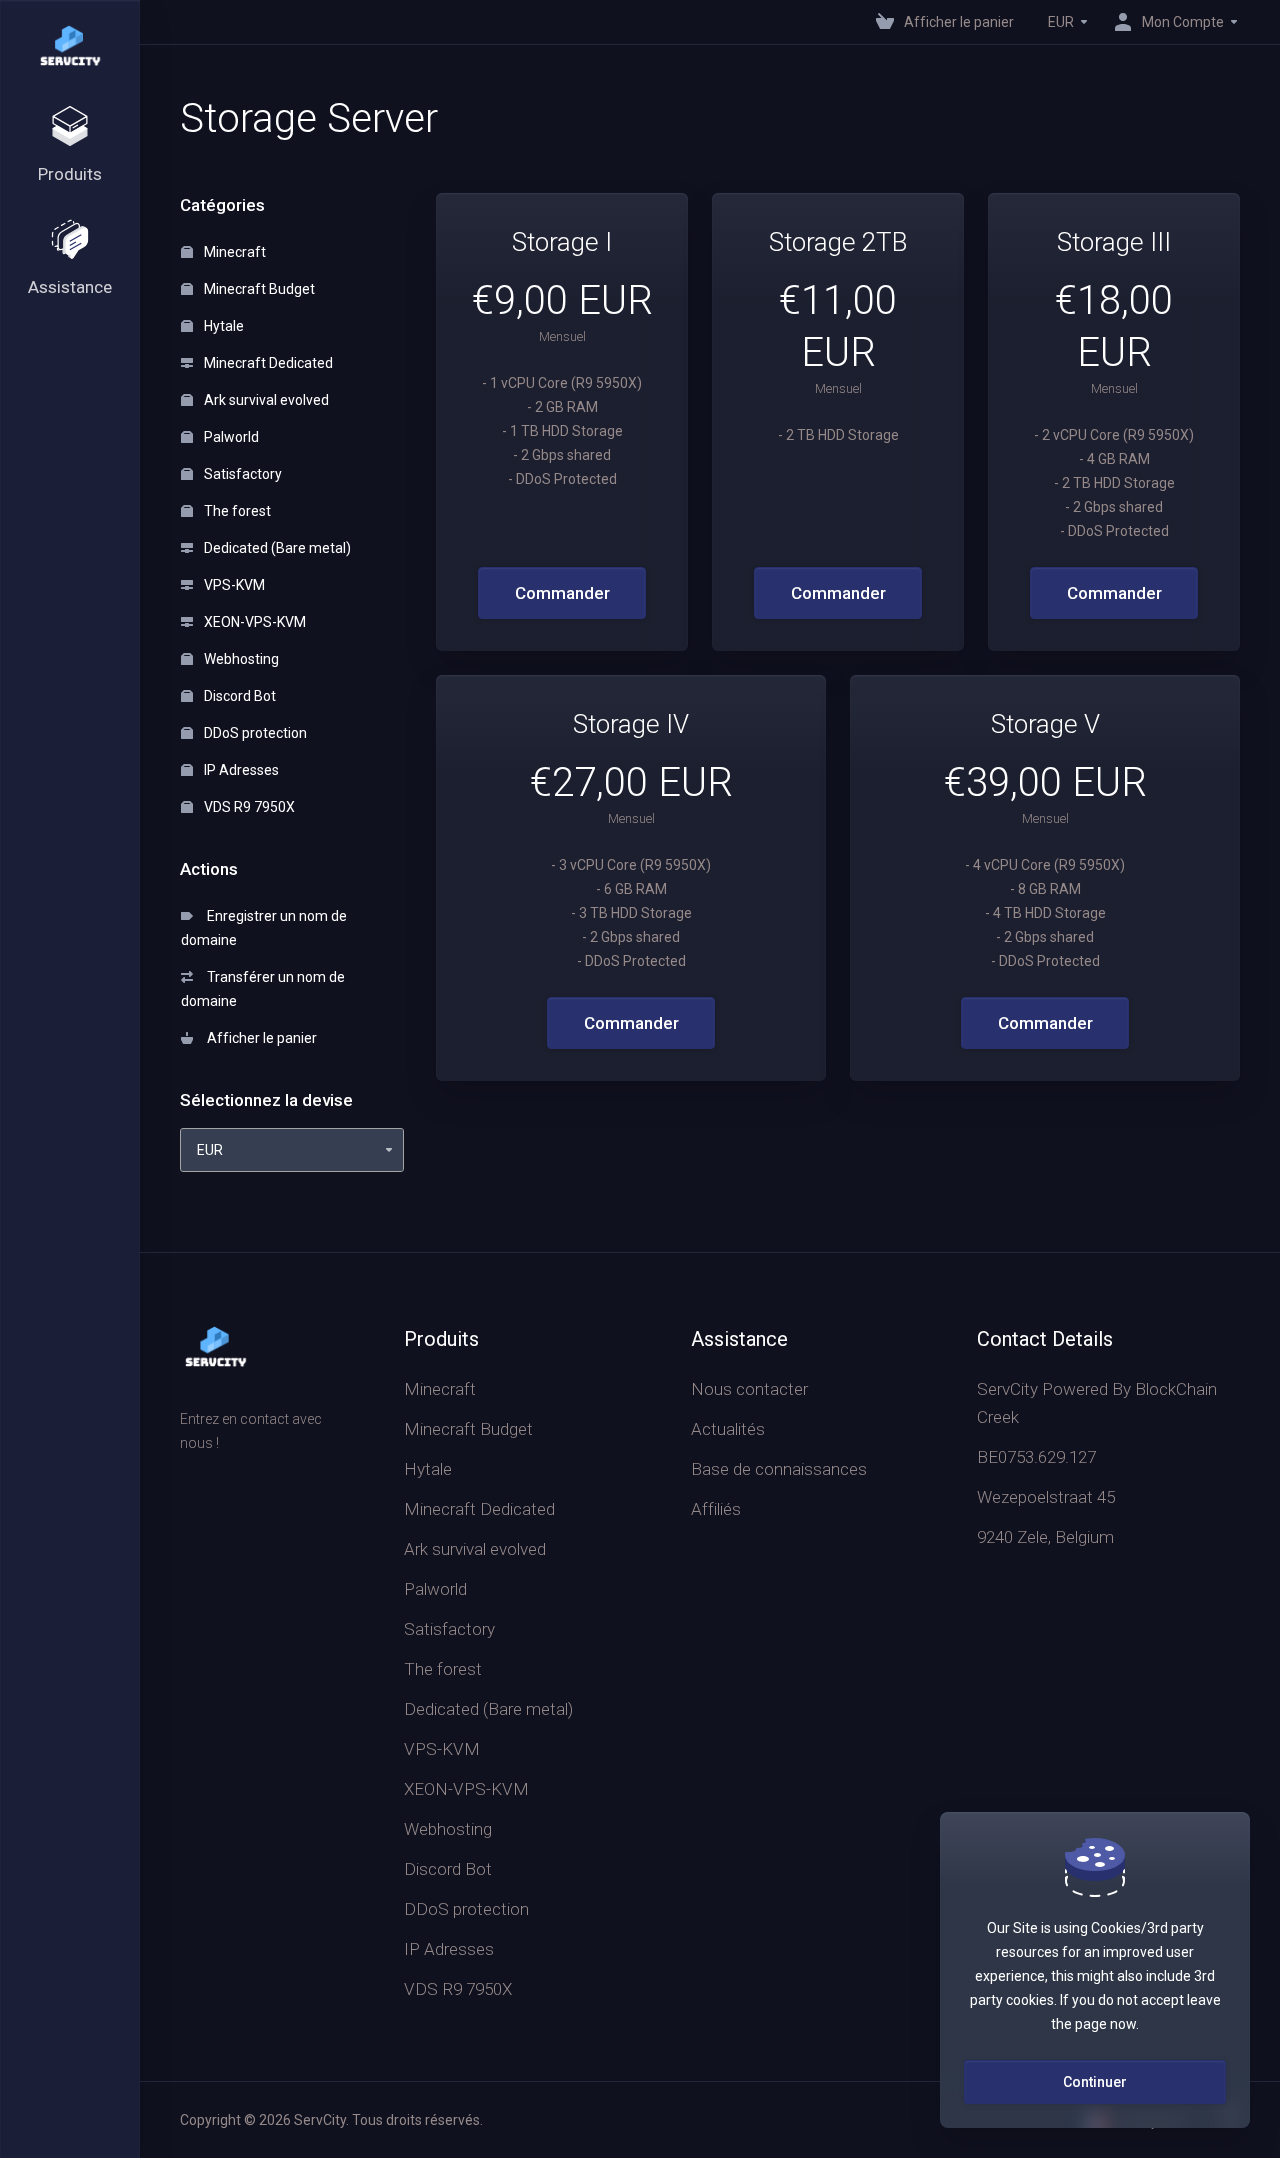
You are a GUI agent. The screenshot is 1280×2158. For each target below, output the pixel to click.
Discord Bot (238, 696)
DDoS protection (254, 733)
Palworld (230, 437)
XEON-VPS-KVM (253, 622)
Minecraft (233, 252)
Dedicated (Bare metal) (276, 548)
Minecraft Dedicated (267, 363)
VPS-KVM (233, 585)
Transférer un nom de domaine (263, 989)
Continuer (1095, 2082)
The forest (236, 511)
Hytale (222, 326)
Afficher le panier (259, 1038)
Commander (562, 593)
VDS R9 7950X (248, 807)
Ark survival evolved (265, 400)
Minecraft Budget (258, 289)
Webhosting (240, 659)
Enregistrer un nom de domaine (264, 928)
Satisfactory (241, 474)
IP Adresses (240, 770)
